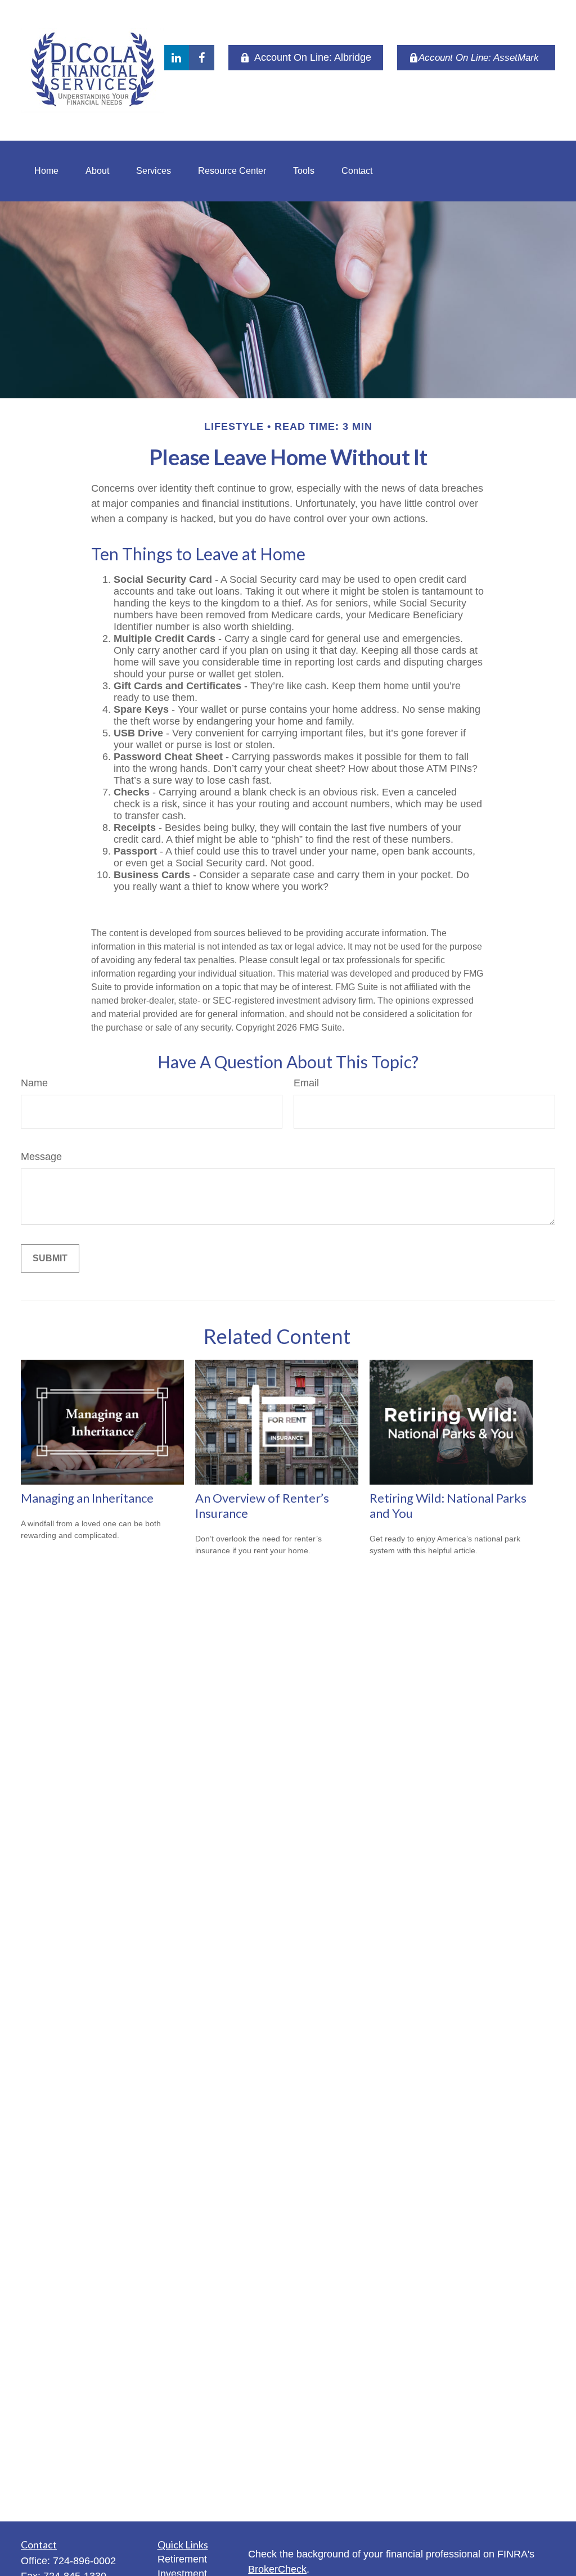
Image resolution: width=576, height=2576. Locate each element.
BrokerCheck (277, 2569)
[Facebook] (202, 58)
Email (306, 1083)
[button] (46, 171)
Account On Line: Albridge (313, 57)
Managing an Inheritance (87, 1498)
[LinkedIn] (176, 58)
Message (41, 1157)
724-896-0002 (84, 2561)
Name (34, 1083)
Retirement (182, 2559)
